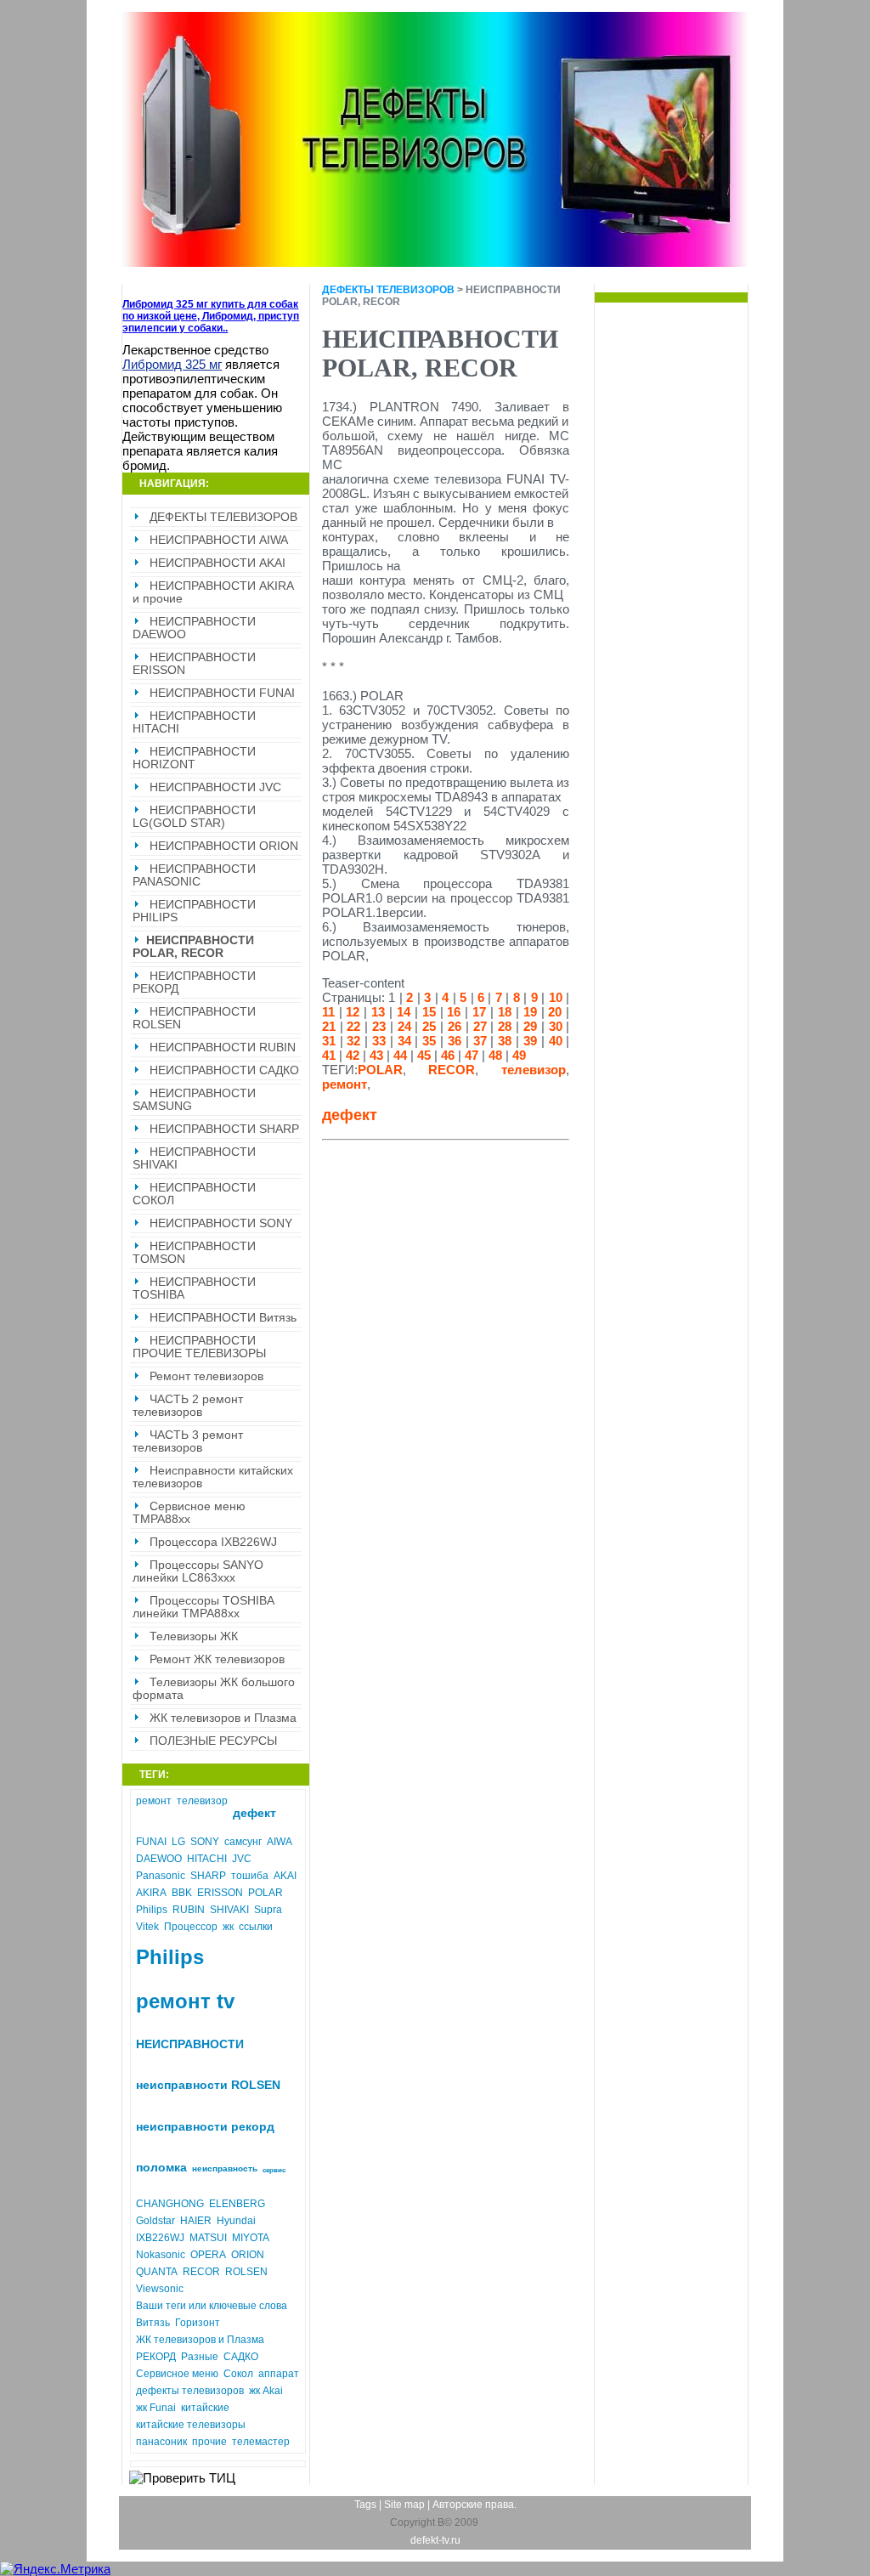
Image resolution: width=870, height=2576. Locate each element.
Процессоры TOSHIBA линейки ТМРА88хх (203, 1607)
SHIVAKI (229, 1910)
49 (519, 1055)
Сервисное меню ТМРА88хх (189, 1513)
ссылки (256, 1927)
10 (556, 997)
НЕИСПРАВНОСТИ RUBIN (223, 1047)
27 (480, 1026)
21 (329, 1026)
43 (376, 1055)
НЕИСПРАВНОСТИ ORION (224, 846)
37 (480, 1041)
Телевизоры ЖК (194, 1636)
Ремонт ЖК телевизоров (217, 1659)
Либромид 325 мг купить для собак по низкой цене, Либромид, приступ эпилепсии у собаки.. (211, 316)
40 (556, 1041)
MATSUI (208, 2238)
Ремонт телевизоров (206, 1376)
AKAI (285, 1876)
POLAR (266, 1893)
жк (228, 1927)
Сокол (238, 2374)
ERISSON (220, 1893)
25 (429, 1026)
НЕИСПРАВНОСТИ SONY (221, 1223)
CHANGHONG (170, 2204)
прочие (209, 2442)
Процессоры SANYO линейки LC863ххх (198, 1571)
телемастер (261, 2442)
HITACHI (207, 1859)
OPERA (208, 2255)
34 (404, 1041)
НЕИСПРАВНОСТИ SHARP (224, 1129)
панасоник (161, 2442)
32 (353, 1041)
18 (505, 1012)
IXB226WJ (160, 2238)
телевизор (202, 1801)
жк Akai (266, 2391)
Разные (200, 2357)
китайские (205, 2408)
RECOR (201, 2272)
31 (329, 1041)
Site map (404, 2505)
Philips (152, 1910)
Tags (365, 2505)
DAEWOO (159, 1859)
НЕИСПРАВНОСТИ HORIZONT (194, 758)
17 (479, 1012)
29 (530, 1026)
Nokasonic (161, 2255)
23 (379, 1026)
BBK (182, 1893)
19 (530, 1012)
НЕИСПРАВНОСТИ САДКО (224, 1070)
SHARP (208, 1876)
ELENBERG (237, 2204)
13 (378, 1012)
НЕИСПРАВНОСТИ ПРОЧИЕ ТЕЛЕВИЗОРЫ (199, 1347)
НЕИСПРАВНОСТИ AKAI (217, 563)
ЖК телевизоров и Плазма (223, 1718)
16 (454, 1012)
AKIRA (151, 1893)
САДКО (241, 2357)
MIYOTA (251, 2238)
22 (353, 1026)
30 (556, 1026)
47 (472, 1055)
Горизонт (198, 2323)
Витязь (153, 2323)
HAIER (196, 2221)
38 (505, 1041)
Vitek (147, 1927)
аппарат (279, 2374)
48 (495, 1055)
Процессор (191, 1927)
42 (353, 1055)
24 (404, 1026)
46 (448, 1055)
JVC (242, 1859)
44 (400, 1055)
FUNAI (151, 1842)
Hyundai (236, 2221)
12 (353, 1012)
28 (505, 1026)
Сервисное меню (177, 2374)
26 (455, 1026)
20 (555, 1012)
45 (424, 1055)
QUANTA (157, 2272)
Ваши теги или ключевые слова (212, 2306)
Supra (268, 1910)
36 (455, 1041)
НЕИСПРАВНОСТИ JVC (215, 787)
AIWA (280, 1842)
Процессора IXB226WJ (213, 1542)
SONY (205, 1842)
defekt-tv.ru (435, 2540)
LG (178, 1842)
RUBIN (189, 1910)
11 (328, 1012)
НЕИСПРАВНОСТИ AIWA (219, 540)
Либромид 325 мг (172, 364)
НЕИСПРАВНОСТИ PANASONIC (194, 875)
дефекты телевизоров (190, 2391)
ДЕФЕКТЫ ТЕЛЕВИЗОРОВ (223, 517)
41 (329, 1055)
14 (404, 1012)
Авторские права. (475, 2505)
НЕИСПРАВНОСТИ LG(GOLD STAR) (194, 817)
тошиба (250, 1876)
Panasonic (161, 1876)
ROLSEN (246, 2272)
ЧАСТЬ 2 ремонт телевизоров (188, 1406)
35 (429, 1041)
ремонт (154, 1801)
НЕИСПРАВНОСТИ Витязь (223, 1318)
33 (379, 1041)
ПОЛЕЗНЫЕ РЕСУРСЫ (213, 1741)
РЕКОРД (156, 2357)
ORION (248, 2255)
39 (530, 1041)
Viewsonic (160, 2289)
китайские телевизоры (191, 2425)
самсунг (243, 1842)
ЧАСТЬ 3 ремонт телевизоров (188, 1441)
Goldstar (155, 2221)
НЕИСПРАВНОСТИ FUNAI (222, 693)
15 (429, 1012)
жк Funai (156, 2408)
